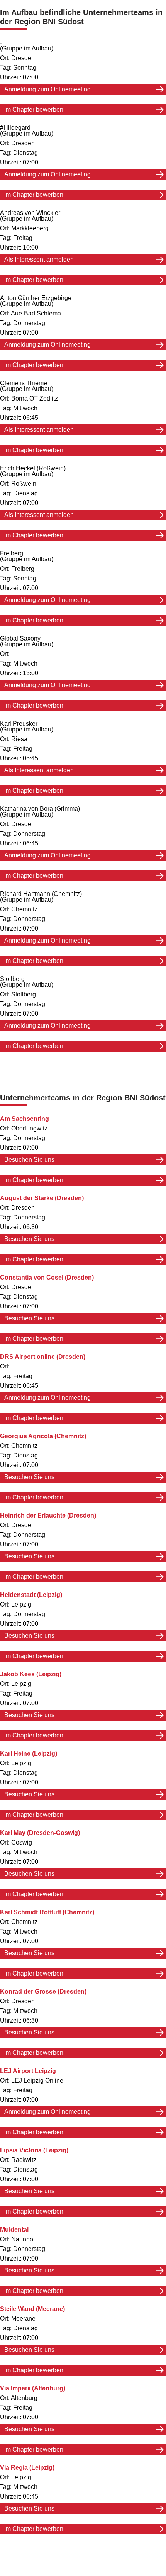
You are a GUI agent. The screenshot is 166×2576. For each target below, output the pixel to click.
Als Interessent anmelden (39, 259)
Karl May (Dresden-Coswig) (40, 1833)
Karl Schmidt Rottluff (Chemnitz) (47, 1912)
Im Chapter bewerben (34, 110)
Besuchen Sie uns (29, 1160)
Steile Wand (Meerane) (32, 2309)
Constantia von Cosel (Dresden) (47, 1277)
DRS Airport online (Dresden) (43, 1357)
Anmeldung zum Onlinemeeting (47, 89)
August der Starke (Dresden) (42, 1198)
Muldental (14, 2230)
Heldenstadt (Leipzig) (31, 1595)
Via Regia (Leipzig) (27, 2468)
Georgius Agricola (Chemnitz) (43, 1436)
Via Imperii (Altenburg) (33, 2388)
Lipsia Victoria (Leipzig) (34, 2150)
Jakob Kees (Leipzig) (31, 1674)
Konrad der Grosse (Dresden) (43, 1992)
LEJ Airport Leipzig (28, 2071)
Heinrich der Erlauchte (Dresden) (48, 1515)
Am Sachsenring (25, 1119)
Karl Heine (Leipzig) (29, 1753)
